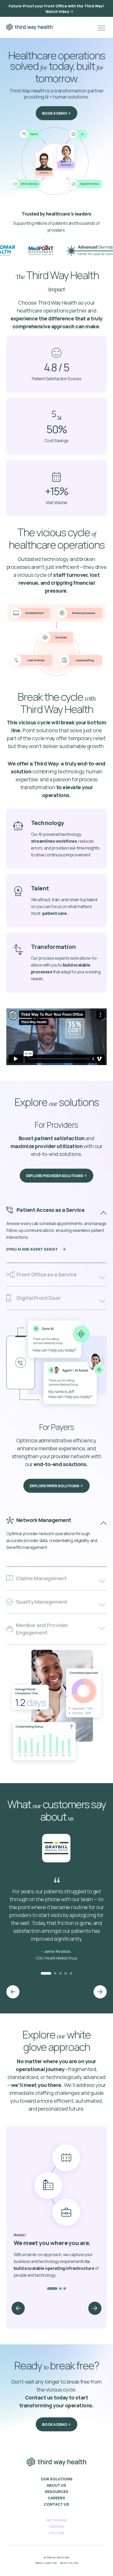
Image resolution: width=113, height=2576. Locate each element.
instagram (56, 2520)
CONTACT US (56, 2504)
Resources (57, 2492)
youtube (56, 2533)
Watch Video (57, 11)
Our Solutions (57, 2479)
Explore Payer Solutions (54, 1486)
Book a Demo (55, 113)
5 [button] (71, 1973)
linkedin (57, 2527)
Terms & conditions (46, 2563)
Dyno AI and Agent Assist (32, 1249)
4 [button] (66, 1973)
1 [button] (46, 1973)
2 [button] (55, 1973)
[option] (28, 251)
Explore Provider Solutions (55, 1176)
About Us (56, 2485)
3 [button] (60, 1973)
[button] (13, 1992)
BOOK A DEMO (55, 2424)
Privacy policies (69, 2563)
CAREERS (56, 2498)
